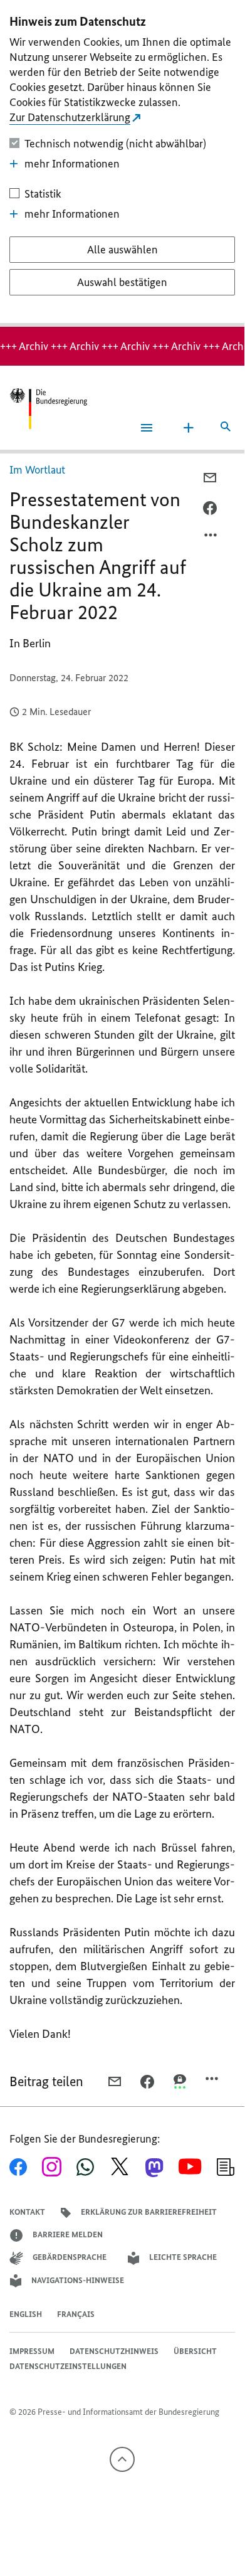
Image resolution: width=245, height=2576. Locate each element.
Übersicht (195, 2351)
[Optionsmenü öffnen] (211, 538)
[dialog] (122, 163)
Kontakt (27, 2212)
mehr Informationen (72, 164)
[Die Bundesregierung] (48, 409)
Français (76, 2314)
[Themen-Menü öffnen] (189, 428)
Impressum (32, 2351)
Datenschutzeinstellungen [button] (68, 2366)
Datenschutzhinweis (114, 2351)
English (26, 2314)
